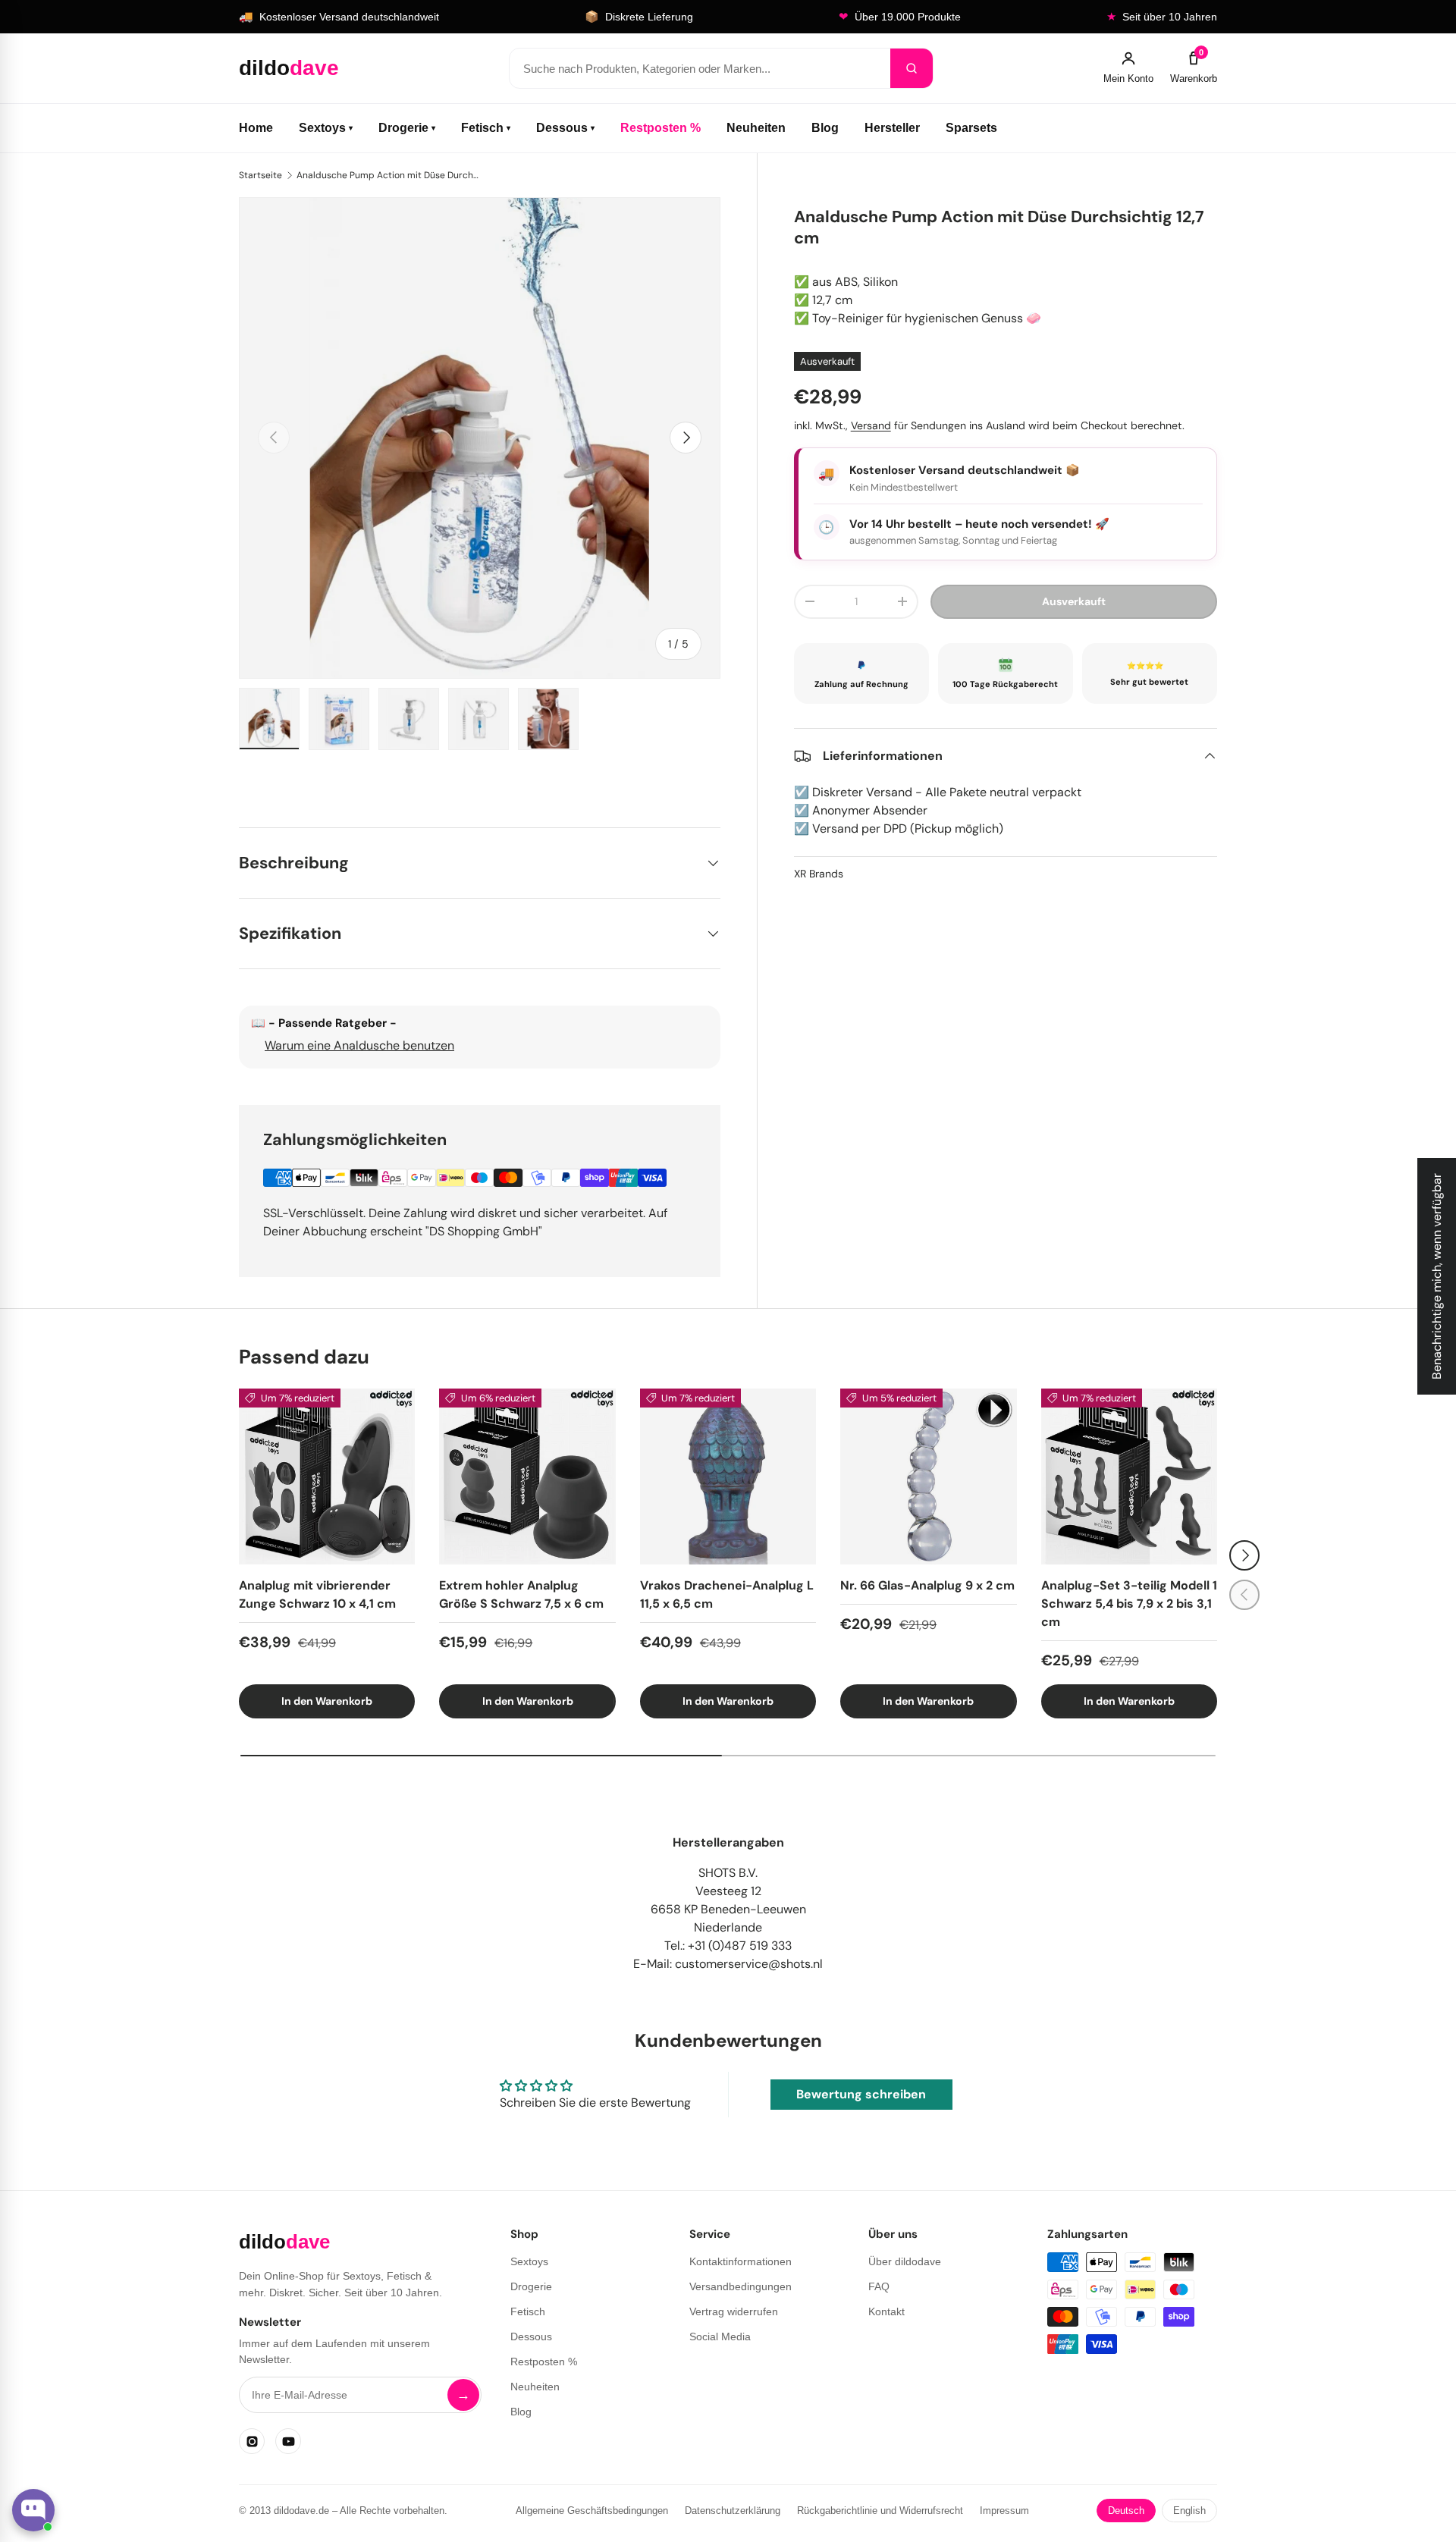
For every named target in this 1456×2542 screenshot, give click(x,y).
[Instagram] (252, 2441)
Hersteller (892, 128)
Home (256, 128)
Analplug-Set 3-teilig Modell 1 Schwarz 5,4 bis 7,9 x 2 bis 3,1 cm (1129, 1604)
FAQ (879, 2286)
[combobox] (700, 68)
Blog (825, 128)
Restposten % (661, 128)
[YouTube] (288, 2441)
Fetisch (486, 128)
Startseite (260, 175)
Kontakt (886, 2311)
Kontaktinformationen (741, 2261)
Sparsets (971, 128)
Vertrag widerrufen (734, 2311)
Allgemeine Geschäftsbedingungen (592, 2511)
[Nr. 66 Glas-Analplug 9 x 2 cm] (928, 1477)
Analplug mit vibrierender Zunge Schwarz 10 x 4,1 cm (317, 1594)
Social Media (720, 2336)
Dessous (565, 128)
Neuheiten (756, 128)
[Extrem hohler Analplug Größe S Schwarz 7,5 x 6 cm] (527, 1477)
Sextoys (326, 128)
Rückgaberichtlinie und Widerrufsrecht (880, 2511)
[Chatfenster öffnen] (33, 2510)
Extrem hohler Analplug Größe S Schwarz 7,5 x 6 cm (521, 1594)
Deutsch (1126, 2511)
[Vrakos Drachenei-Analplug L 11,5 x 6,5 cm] (728, 1477)
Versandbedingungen (741, 2286)
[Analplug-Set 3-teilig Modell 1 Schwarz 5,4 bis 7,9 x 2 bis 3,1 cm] (1129, 1477)
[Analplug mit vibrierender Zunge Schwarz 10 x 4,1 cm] (327, 1477)
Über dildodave (905, 2261)
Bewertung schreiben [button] (861, 2094)
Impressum (1004, 2511)
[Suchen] (912, 68)
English (1189, 2511)
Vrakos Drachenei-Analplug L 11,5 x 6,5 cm (727, 1594)
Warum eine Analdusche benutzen (359, 1045)
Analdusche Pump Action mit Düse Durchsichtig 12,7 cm (388, 175)
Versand (871, 425)
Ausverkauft (1074, 601)
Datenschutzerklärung (733, 2511)
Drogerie (407, 128)
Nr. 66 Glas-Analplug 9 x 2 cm (927, 1585)
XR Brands (819, 874)
